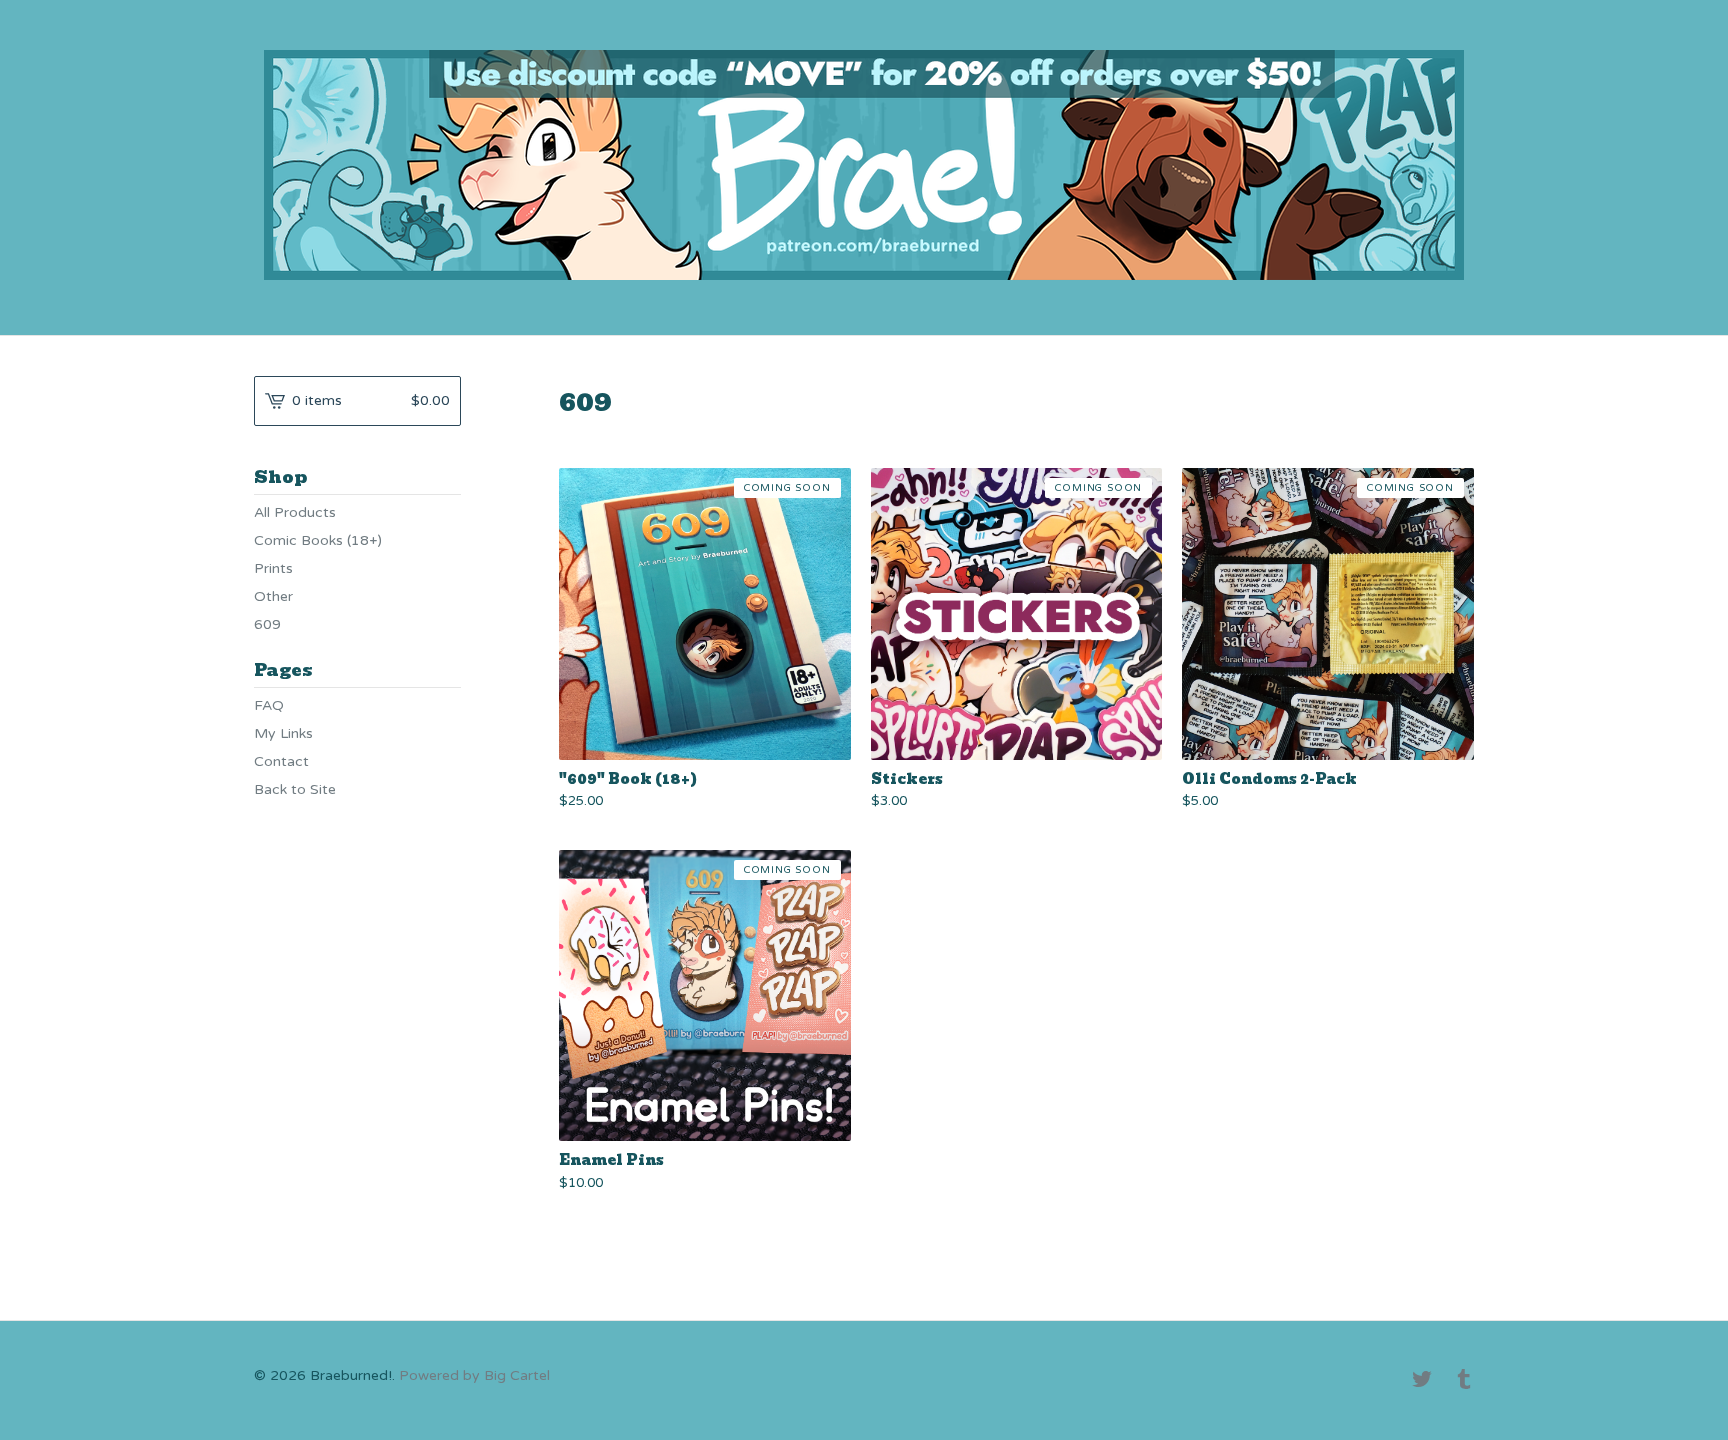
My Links (283, 733)
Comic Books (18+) (318, 540)
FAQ (269, 705)
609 (267, 624)
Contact (281, 761)
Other (273, 596)
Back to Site (295, 789)
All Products (295, 512)
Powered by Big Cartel (474, 1375)
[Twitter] (1422, 1381)
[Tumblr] (1464, 1381)
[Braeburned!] (864, 165)
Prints (273, 568)
